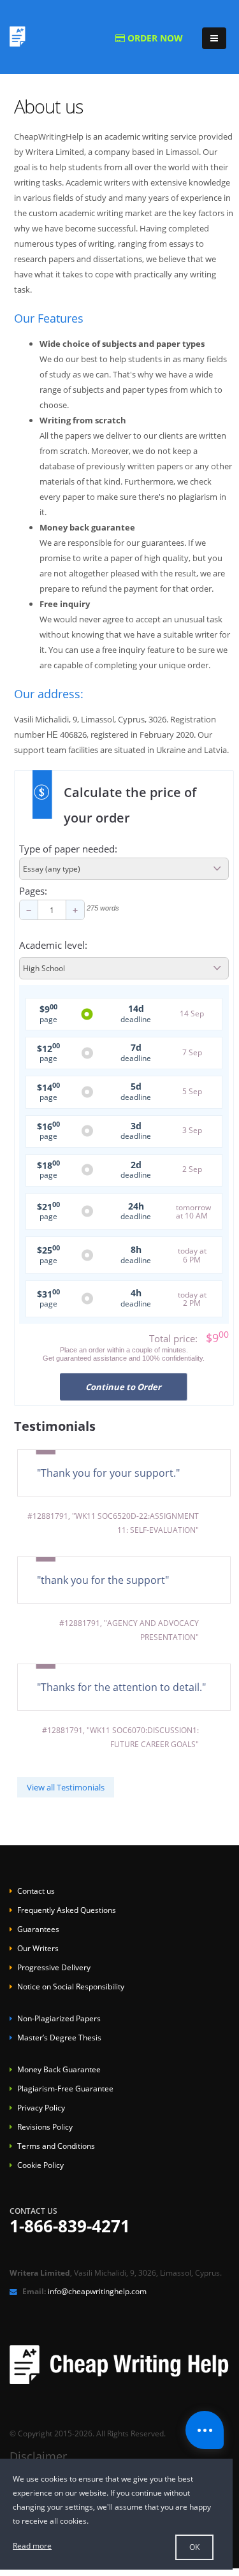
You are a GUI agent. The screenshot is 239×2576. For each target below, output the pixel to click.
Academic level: (53, 946)
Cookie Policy (40, 2165)
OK (194, 2547)
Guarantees (38, 1929)
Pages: (33, 891)
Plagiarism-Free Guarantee (65, 2089)
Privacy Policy (41, 2108)
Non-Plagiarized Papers (59, 2018)
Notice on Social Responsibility (71, 1987)
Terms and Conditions (56, 2146)
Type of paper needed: (68, 849)
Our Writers (38, 1948)
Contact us (36, 1891)
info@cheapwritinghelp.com (97, 2291)
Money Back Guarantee (59, 2069)
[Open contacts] (205, 2430)
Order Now (154, 38)
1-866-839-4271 (70, 2228)
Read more (32, 2546)
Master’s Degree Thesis (59, 2038)
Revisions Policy (45, 2127)
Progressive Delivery (54, 1967)
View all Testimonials (66, 1787)
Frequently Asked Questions (67, 1910)
